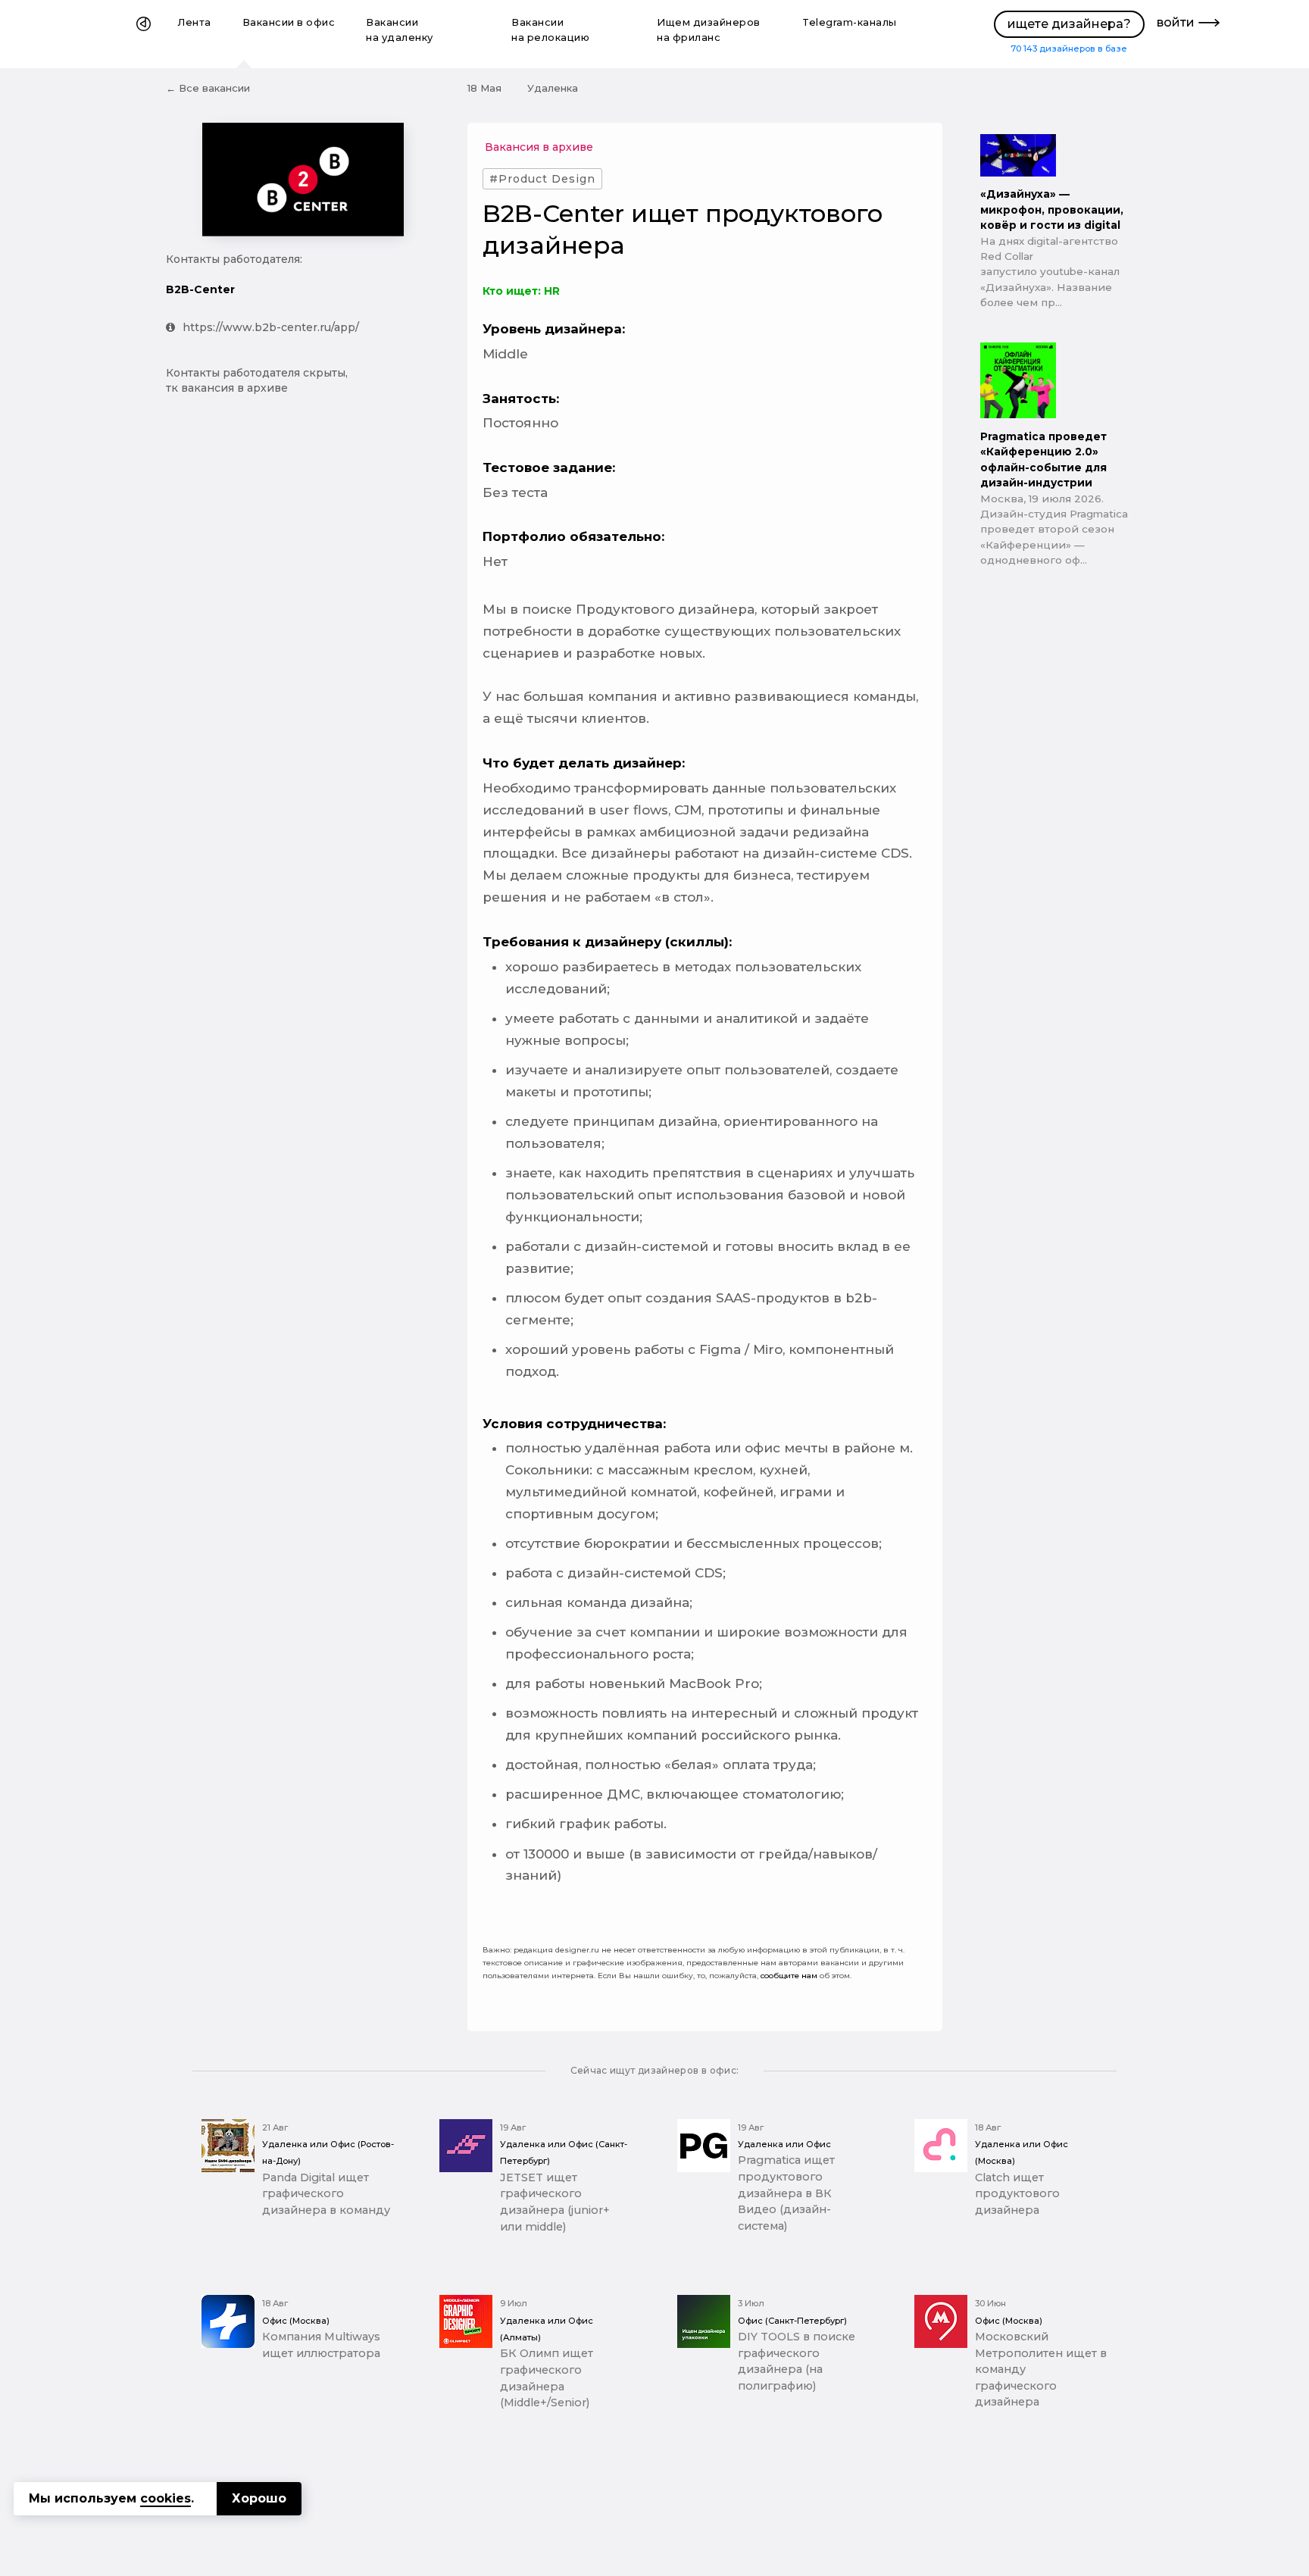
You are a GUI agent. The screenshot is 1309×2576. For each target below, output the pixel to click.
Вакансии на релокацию (550, 30)
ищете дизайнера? (1069, 24)
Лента (195, 22)
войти (1176, 22)
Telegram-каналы (850, 22)
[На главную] (144, 34)
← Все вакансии (208, 88)
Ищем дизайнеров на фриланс (709, 30)
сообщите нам (789, 1976)
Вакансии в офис (289, 22)
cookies (166, 2498)
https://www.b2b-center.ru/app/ (271, 327)
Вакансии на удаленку (400, 30)
